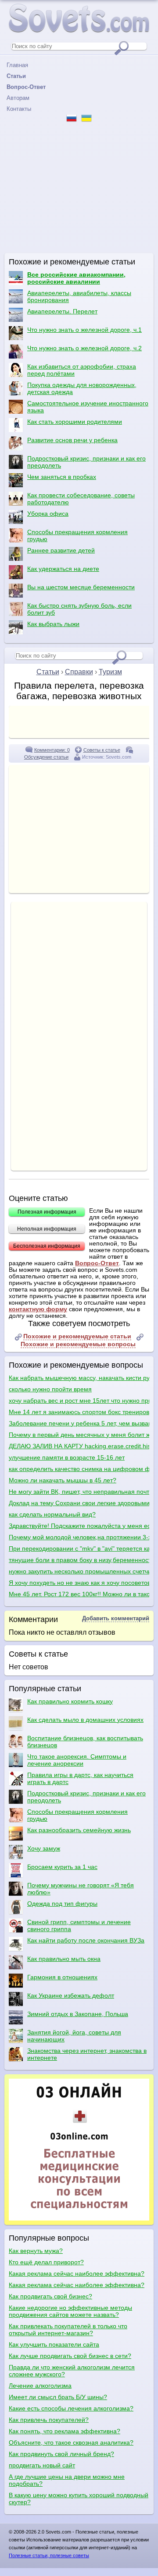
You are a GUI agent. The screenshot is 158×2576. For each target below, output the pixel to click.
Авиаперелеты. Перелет (62, 311)
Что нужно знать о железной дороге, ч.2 (84, 348)
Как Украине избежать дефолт (71, 1995)
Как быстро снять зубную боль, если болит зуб (79, 609)
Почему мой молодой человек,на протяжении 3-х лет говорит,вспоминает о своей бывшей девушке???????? (79, 1537)
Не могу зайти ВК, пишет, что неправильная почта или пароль (79, 1492)
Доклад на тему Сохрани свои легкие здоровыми (79, 1503)
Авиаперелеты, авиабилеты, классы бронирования (79, 296)
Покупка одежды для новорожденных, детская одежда (82, 388)
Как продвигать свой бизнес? (50, 2296)
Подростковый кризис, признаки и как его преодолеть (86, 462)
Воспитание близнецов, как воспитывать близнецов (85, 1742)
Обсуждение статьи (46, 757)
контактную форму (38, 1309)
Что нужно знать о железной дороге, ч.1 (84, 330)
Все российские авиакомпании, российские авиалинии (76, 278)
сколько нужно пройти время (50, 1389)
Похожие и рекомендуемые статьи (77, 1336)
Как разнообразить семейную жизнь (79, 1830)
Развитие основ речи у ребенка (72, 440)
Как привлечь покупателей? (49, 2420)
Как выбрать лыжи (53, 624)
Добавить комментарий (116, 1618)
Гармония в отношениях (62, 1977)
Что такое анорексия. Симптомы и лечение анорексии (77, 1760)
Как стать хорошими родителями (75, 422)
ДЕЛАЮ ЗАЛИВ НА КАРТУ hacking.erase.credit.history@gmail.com (79, 1446)
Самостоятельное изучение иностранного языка (88, 407)
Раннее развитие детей (61, 550)
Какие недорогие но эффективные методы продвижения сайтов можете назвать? (70, 2311)
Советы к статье (102, 750)
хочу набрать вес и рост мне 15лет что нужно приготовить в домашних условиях (79, 1401)
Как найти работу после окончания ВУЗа (86, 1940)
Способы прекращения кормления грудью (77, 535)
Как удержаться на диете (63, 569)
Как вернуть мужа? (36, 2251)
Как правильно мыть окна (64, 1959)
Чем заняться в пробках (62, 477)
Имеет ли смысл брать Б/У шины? (58, 2397)
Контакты (19, 109)
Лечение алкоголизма (40, 2386)
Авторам (18, 98)
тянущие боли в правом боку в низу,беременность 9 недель (79, 1560)
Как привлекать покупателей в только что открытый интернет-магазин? (68, 2330)
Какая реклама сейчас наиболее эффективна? (77, 2273)
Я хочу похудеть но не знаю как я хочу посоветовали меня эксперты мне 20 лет (79, 1583)
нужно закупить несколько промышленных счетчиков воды (79, 1571)
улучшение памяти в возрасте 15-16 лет (67, 1457)
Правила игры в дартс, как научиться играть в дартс (80, 1778)
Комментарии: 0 (52, 750)
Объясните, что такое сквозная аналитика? (71, 2442)
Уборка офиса (48, 514)
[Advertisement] (79, 188)
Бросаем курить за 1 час (62, 1867)
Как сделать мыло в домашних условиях (85, 1720)
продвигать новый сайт (42, 2465)
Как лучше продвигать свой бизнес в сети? (70, 2356)
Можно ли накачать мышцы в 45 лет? (63, 1480)
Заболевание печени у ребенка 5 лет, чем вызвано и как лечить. (79, 1423)
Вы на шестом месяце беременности (81, 587)
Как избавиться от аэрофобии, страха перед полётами (82, 370)
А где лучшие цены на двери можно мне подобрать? (67, 2480)
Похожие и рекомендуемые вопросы (78, 1344)
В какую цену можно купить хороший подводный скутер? (79, 2499)
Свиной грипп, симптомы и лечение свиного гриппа (79, 1925)
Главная (17, 65)
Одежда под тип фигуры (62, 1904)
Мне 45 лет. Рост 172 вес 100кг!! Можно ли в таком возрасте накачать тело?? (79, 1594)
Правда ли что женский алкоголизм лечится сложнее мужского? (72, 2371)
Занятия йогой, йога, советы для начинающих (74, 2036)
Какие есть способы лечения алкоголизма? (71, 2408)
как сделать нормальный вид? (52, 1514)
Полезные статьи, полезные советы (49, 2555)
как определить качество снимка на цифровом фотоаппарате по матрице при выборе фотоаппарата (79, 1469)
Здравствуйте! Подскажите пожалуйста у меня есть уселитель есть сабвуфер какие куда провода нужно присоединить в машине (79, 1526)
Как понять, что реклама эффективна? (65, 2431)
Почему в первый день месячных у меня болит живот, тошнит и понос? (79, 1435)
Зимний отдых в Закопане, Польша (78, 2014)
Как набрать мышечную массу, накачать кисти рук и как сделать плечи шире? (79, 1378)
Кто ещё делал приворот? (46, 2262)
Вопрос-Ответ (97, 1263)
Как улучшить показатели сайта (54, 2344)
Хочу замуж (44, 1848)
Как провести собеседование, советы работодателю (81, 499)
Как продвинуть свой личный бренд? (61, 2454)
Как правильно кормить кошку (70, 1701)
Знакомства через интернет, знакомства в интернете (87, 2054)
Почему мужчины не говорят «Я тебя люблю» (81, 1889)
